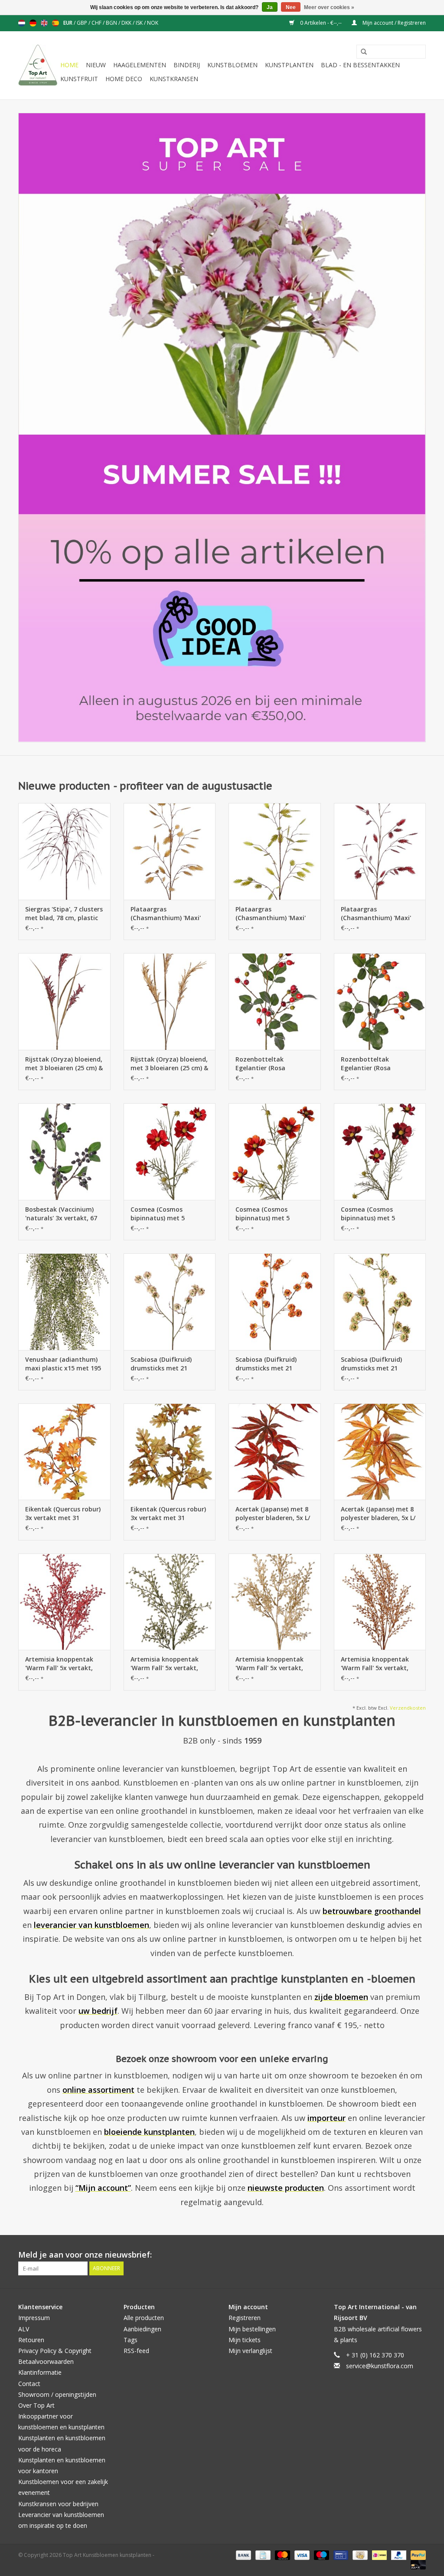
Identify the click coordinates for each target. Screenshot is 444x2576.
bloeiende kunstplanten (149, 2132)
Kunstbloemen (232, 65)
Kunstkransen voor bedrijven (58, 2504)
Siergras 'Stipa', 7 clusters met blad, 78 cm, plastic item (64, 914)
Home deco (124, 79)
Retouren (31, 2340)
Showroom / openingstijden (57, 2394)
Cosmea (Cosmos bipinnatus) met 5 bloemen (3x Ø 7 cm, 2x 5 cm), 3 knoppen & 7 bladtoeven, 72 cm (168, 1214)
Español (55, 23)
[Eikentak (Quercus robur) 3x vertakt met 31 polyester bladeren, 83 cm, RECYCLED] (64, 1452)
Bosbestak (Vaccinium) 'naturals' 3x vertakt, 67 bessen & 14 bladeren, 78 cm (62, 1214)
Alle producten (144, 2318)
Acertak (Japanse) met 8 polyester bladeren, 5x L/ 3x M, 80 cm (273, 1514)
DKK (127, 23)
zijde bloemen (341, 1997)
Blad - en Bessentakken (360, 65)
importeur (326, 2118)
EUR (69, 23)
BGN (112, 23)
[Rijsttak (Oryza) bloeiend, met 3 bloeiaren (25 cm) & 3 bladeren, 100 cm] (64, 1001)
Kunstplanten (289, 65)
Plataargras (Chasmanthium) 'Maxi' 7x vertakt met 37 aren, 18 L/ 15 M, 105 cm (166, 914)
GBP (83, 23)
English (44, 23)
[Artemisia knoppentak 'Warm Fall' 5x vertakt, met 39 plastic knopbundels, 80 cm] (64, 1602)
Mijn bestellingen (252, 2329)
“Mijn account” (103, 2188)
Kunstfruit (79, 79)
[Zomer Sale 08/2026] (222, 428)
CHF (97, 23)
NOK (153, 23)
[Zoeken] (361, 52)
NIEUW (96, 65)
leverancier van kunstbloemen (91, 1925)
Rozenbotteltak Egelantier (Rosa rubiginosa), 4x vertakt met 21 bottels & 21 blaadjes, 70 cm (270, 1064)
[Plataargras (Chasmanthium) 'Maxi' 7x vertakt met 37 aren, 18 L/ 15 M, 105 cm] (170, 851)
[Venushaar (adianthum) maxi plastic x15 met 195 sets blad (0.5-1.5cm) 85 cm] (64, 1302)
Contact (29, 2384)
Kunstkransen (174, 79)
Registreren (245, 2318)
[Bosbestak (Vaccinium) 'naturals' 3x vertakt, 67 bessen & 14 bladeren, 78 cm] (64, 1152)
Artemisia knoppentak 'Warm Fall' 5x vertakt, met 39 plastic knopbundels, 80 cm (59, 1664)
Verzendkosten (408, 1708)
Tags (131, 2340)
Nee (291, 7)
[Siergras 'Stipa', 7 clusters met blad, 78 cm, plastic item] (64, 851)
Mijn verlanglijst (250, 2351)
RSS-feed (136, 2351)
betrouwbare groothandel (372, 1911)
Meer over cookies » (329, 7)
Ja (270, 7)
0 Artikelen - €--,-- (321, 23)
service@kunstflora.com (380, 2366)
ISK (140, 23)
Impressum (34, 2318)
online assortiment (98, 2090)
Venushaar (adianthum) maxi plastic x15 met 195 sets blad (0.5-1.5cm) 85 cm (63, 1364)
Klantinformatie (40, 2372)
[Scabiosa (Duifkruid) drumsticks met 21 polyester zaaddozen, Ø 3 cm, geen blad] (170, 1302)
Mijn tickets (245, 2340)
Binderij (187, 65)
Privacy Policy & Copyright (55, 2351)
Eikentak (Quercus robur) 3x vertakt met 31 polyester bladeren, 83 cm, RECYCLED (63, 1514)
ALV (24, 2329)
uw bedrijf (98, 2011)
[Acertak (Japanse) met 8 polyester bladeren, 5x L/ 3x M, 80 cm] (275, 1452)
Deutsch (33, 23)
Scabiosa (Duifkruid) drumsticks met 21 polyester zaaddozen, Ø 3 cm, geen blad (169, 1364)
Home (69, 65)
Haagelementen (140, 65)
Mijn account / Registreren (393, 23)
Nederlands (22, 23)
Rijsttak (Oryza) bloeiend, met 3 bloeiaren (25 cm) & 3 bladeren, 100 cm (64, 1064)
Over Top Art (36, 2405)
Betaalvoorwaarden (46, 2361)
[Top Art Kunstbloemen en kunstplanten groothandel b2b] (38, 65)
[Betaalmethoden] (243, 2555)
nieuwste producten (286, 2188)
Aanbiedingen (142, 2329)
